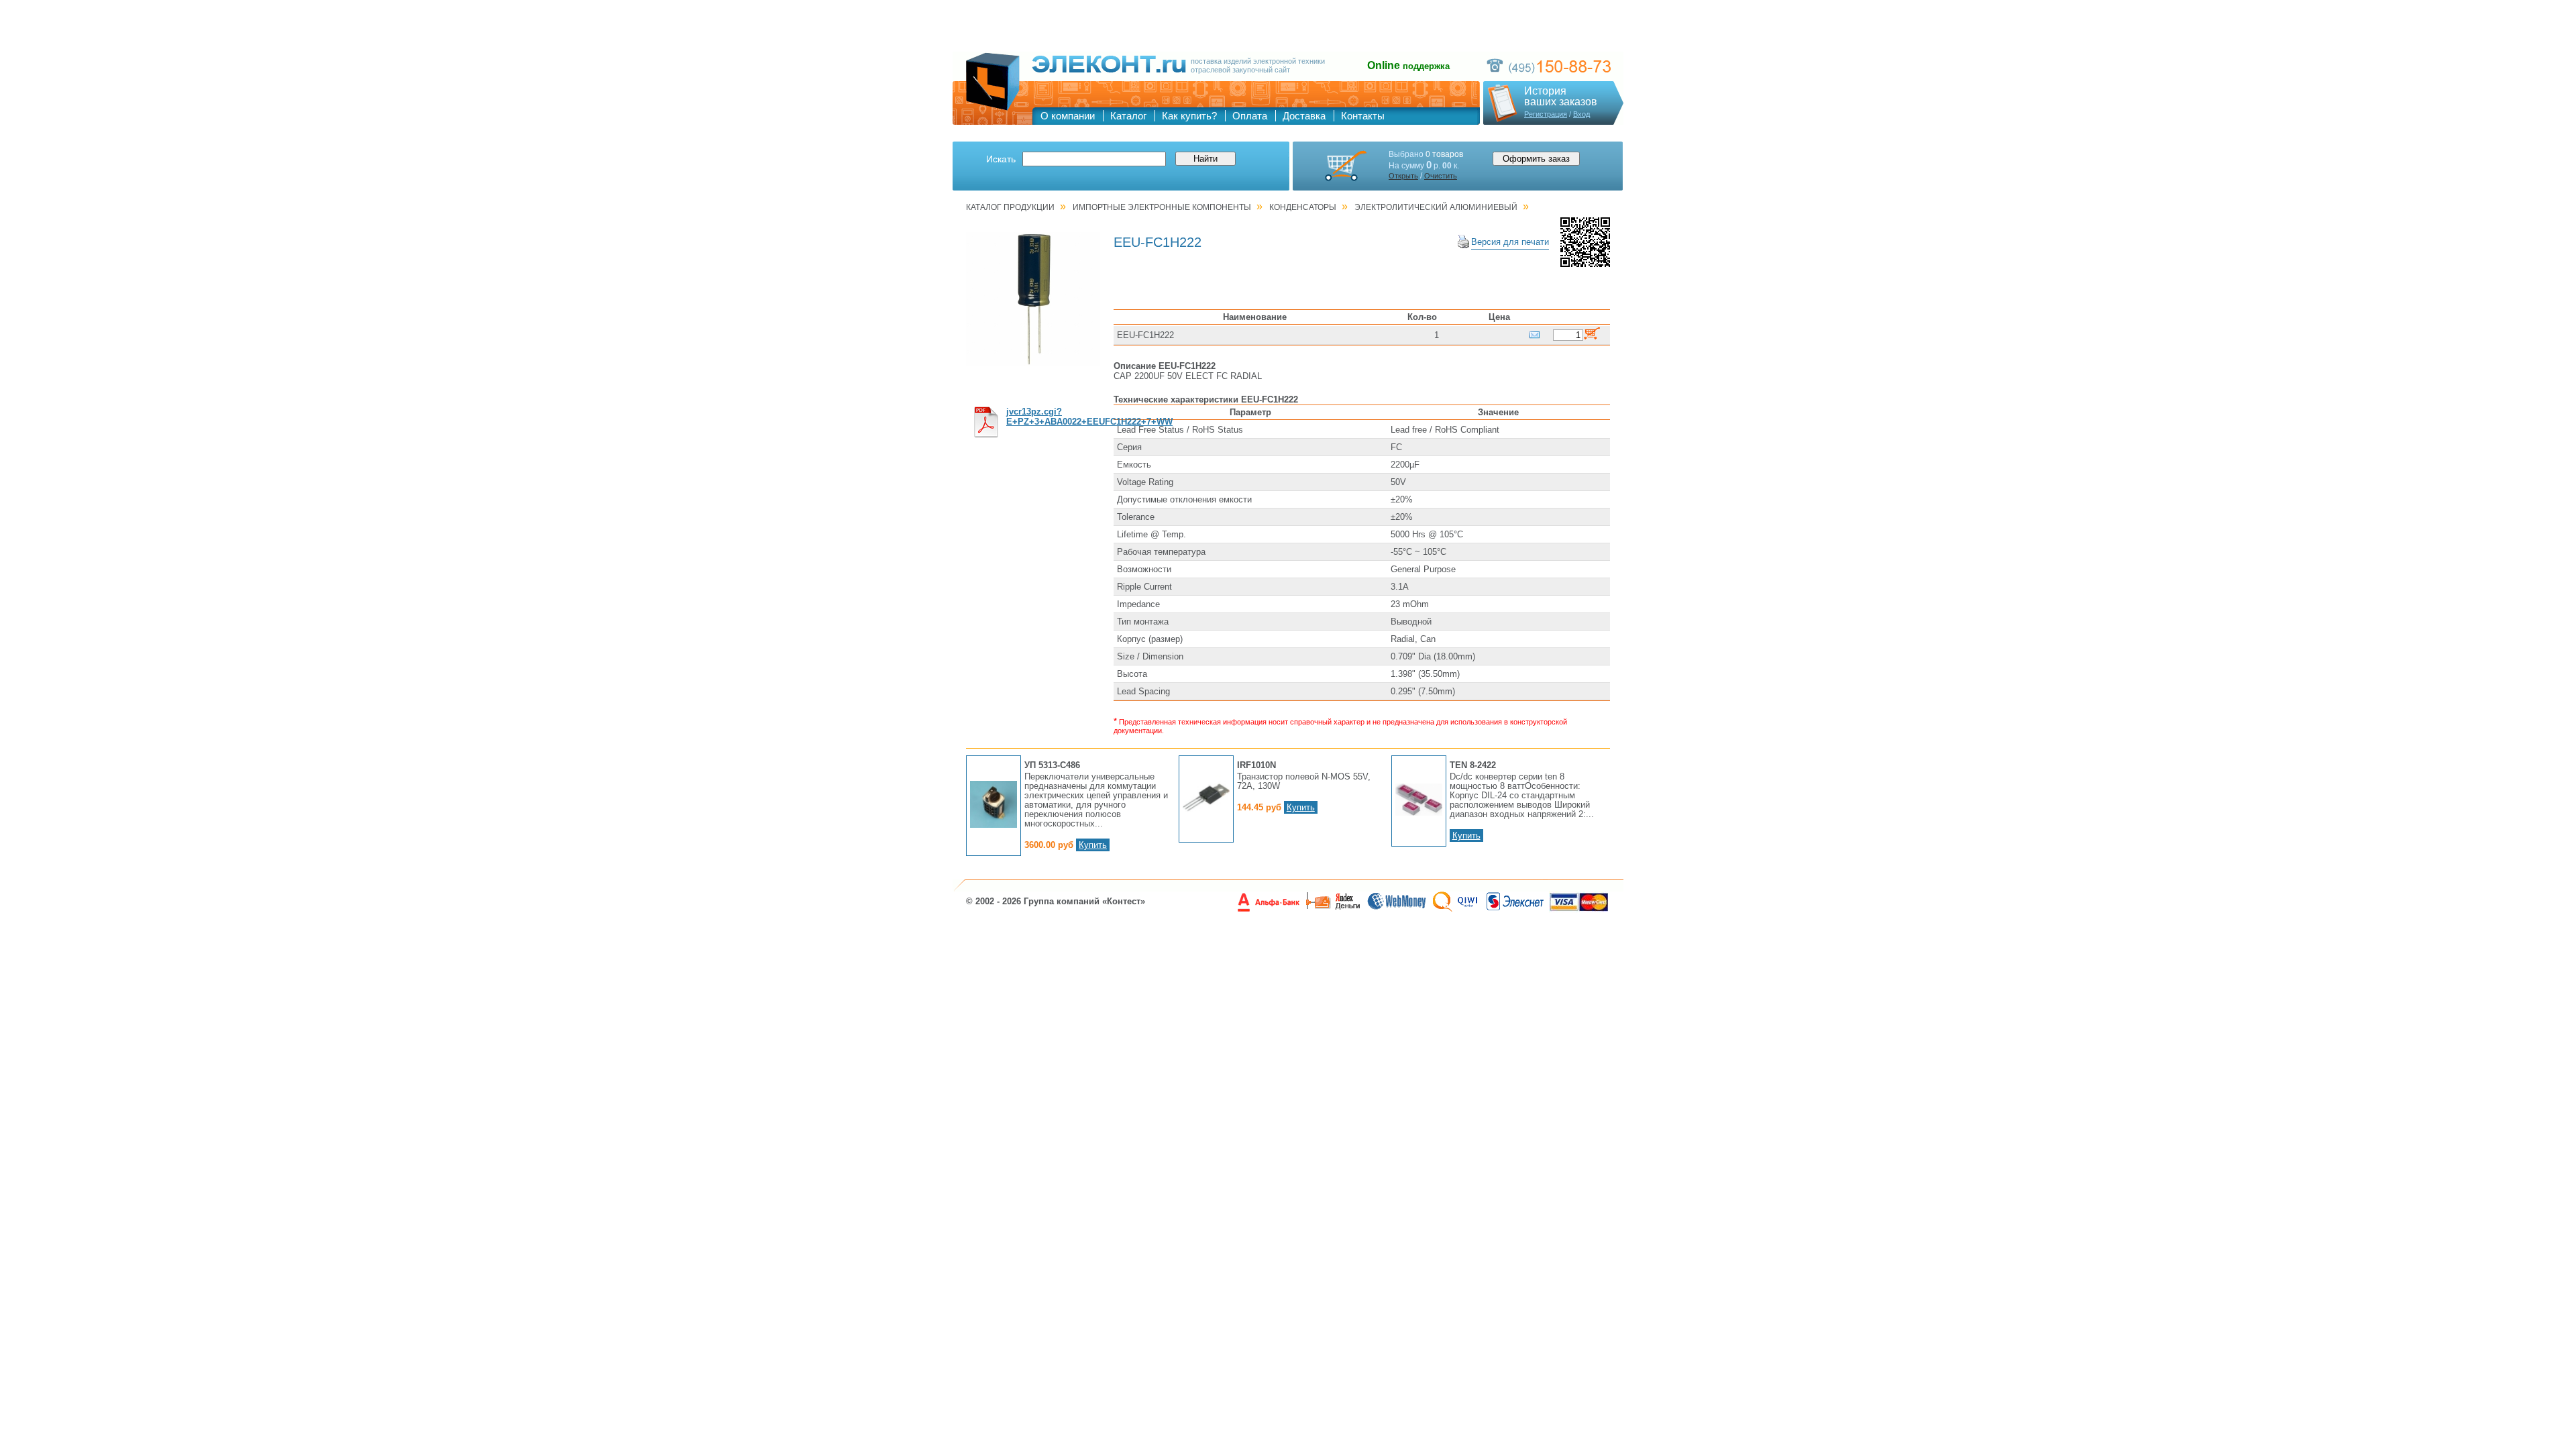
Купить (1093, 845)
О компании (1068, 116)
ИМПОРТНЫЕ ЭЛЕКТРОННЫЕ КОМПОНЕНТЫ (1162, 207)
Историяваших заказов (1561, 97)
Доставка (1304, 116)
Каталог (1128, 116)
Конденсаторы (1303, 207)
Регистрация (1546, 114)
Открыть (1403, 176)
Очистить (1441, 176)
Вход (1581, 114)
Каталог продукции (1010, 207)
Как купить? (1189, 116)
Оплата (1250, 116)
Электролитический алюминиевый (1436, 207)
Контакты (1363, 116)
